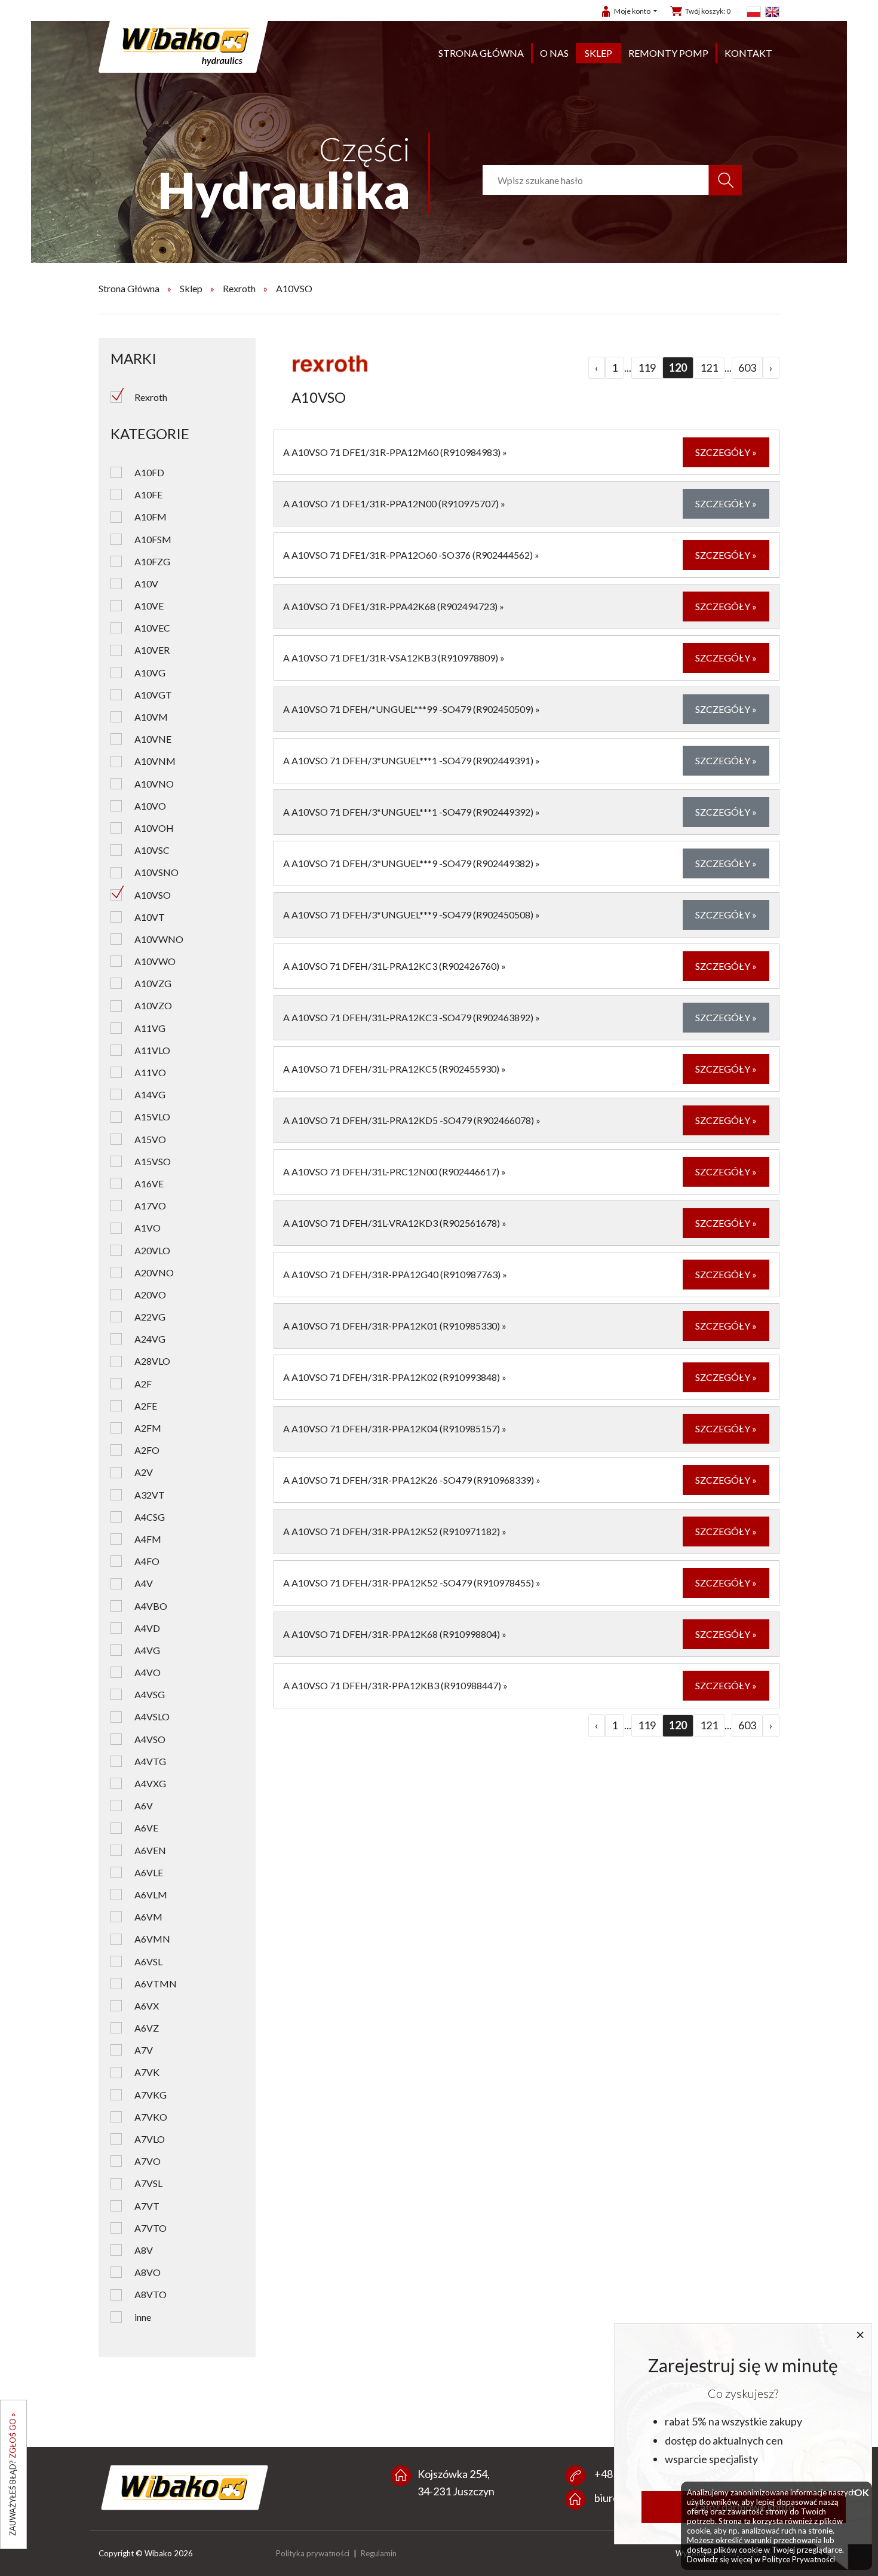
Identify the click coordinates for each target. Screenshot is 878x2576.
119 (647, 367)
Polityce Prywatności (799, 2559)
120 (678, 367)
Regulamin (379, 2553)
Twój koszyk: (708, 11)
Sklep (598, 53)
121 (709, 367)
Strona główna (481, 53)
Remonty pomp (668, 53)
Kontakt (748, 53)
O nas (554, 53)
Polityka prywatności (313, 2553)
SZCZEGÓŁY (726, 452)
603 (747, 367)
